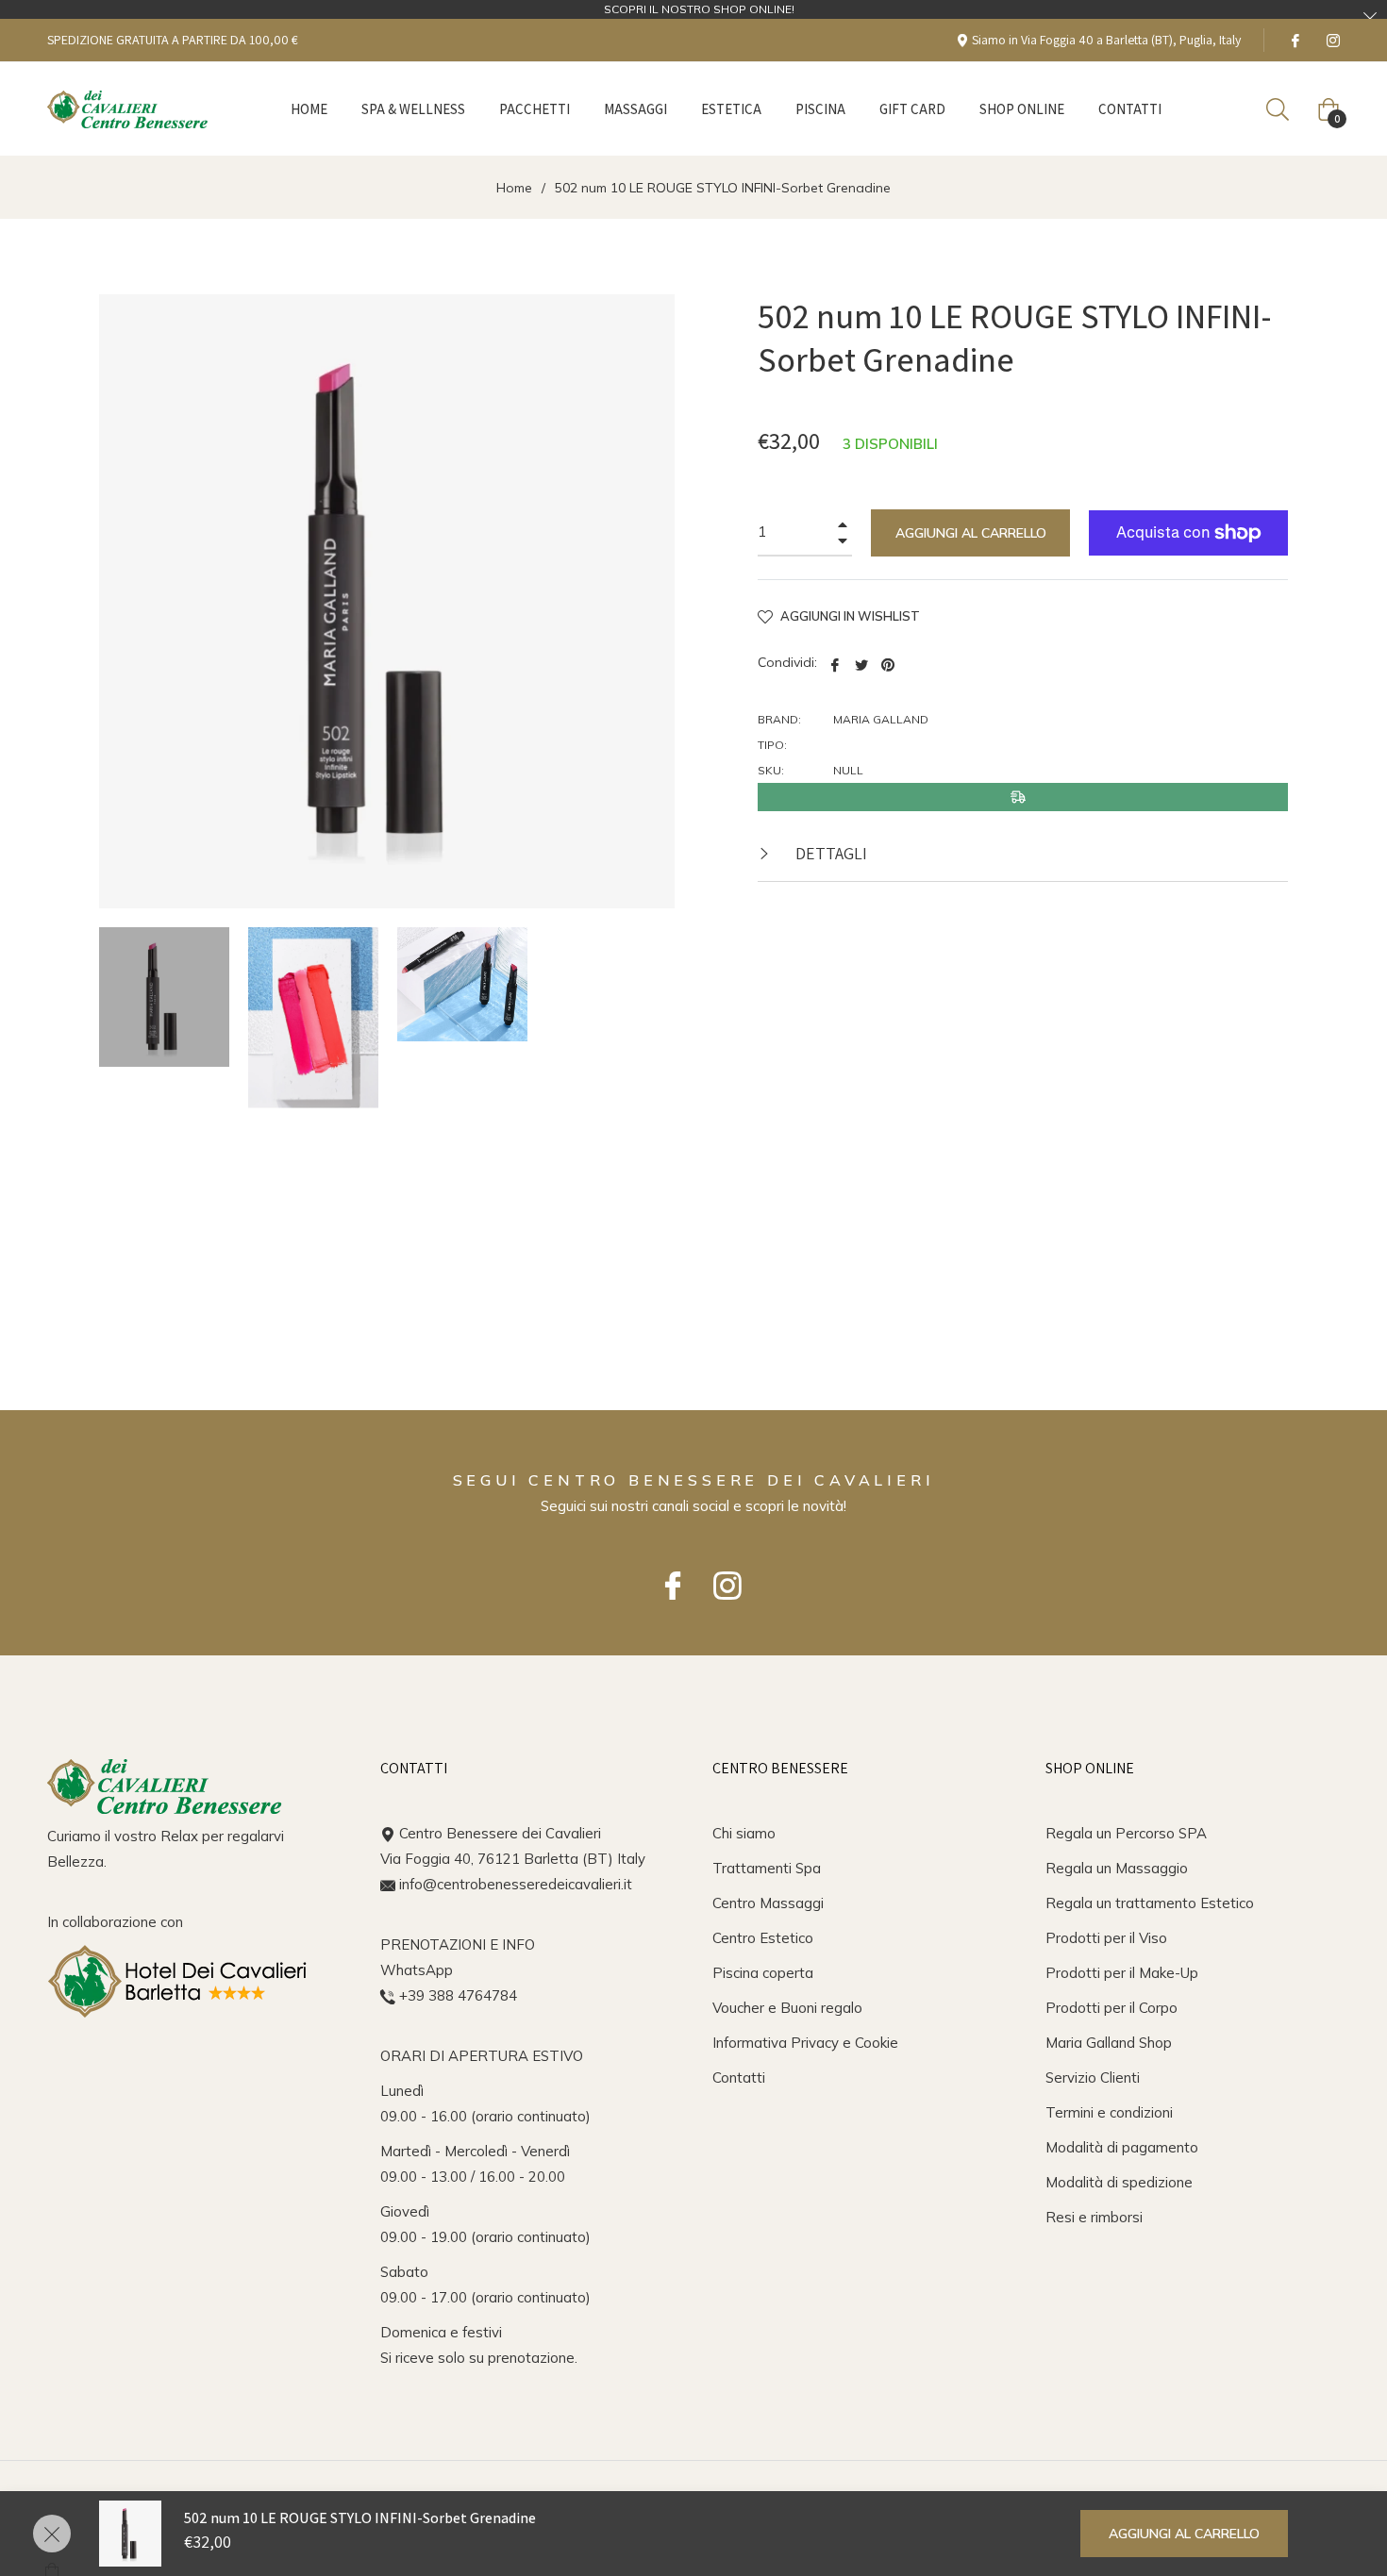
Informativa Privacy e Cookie (805, 2043)
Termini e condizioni (1109, 2112)
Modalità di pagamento (1122, 2147)
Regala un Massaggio (1117, 1868)
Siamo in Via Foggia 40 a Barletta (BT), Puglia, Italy (1105, 40)
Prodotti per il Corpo (1111, 2008)
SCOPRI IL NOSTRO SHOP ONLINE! (699, 9)
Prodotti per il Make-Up (1122, 1973)
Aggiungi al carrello (1184, 2534)
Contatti (739, 2077)
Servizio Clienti (1093, 2077)
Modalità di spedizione (1119, 2182)
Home (514, 188)
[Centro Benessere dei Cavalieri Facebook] (666, 1577)
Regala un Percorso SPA (1126, 1833)
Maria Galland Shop (1109, 2043)
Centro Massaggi (768, 1903)
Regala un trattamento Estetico (1150, 1903)
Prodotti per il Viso (1106, 1938)
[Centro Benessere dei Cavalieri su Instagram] (1332, 40)
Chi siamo (744, 1833)
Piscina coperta (763, 1973)
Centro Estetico (763, 1938)
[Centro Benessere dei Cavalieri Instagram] (721, 1577)
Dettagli (829, 853)
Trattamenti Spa (767, 1868)
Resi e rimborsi (1094, 2217)
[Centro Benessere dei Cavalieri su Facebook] (1295, 40)
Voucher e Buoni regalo (787, 2008)
